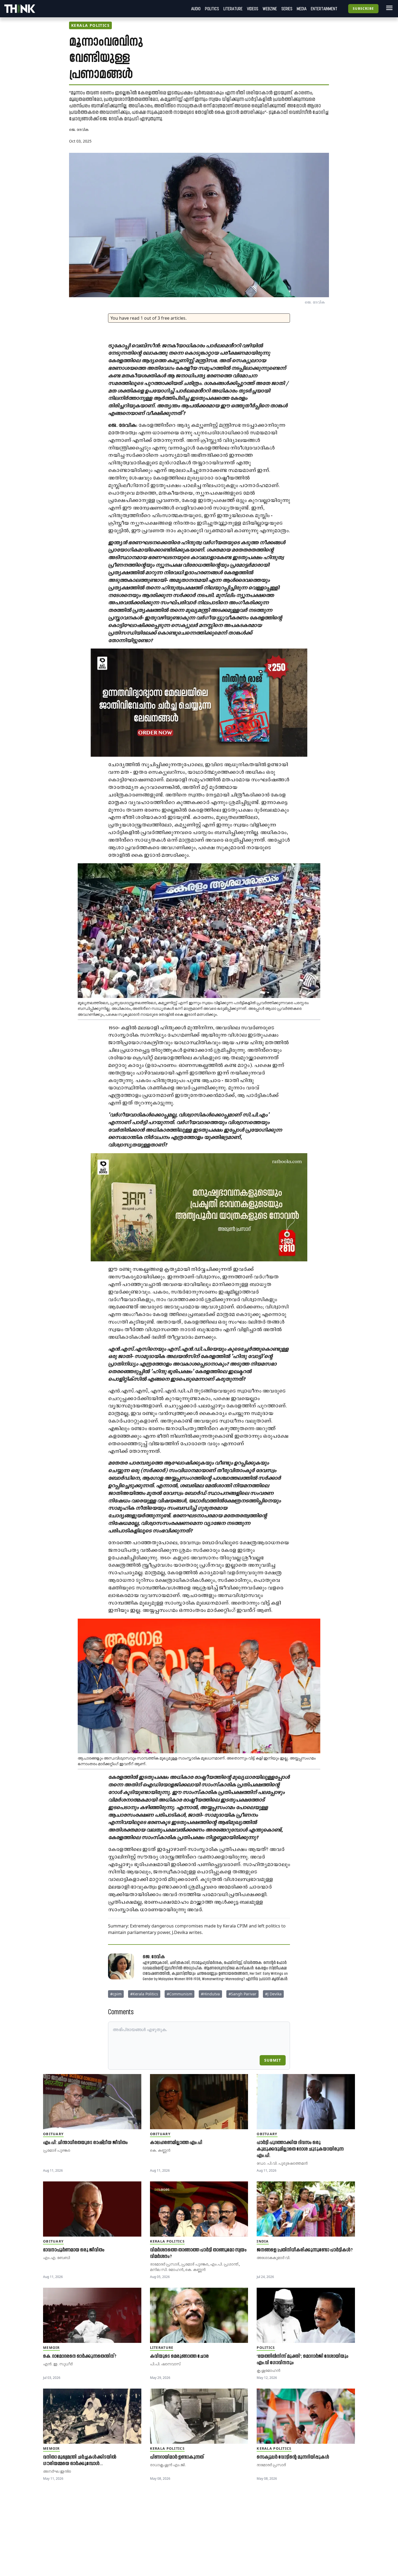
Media (302, 9)
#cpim (116, 1994)
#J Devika (273, 1994)
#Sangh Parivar (242, 1994)
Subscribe (363, 9)
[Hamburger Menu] (388, 8)
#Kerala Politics (144, 1994)
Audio (196, 9)
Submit (273, 2060)
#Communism (180, 1994)
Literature (233, 9)
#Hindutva (210, 1994)
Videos (253, 9)
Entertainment (324, 9)
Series (287, 9)
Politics (212, 9)
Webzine (270, 9)
